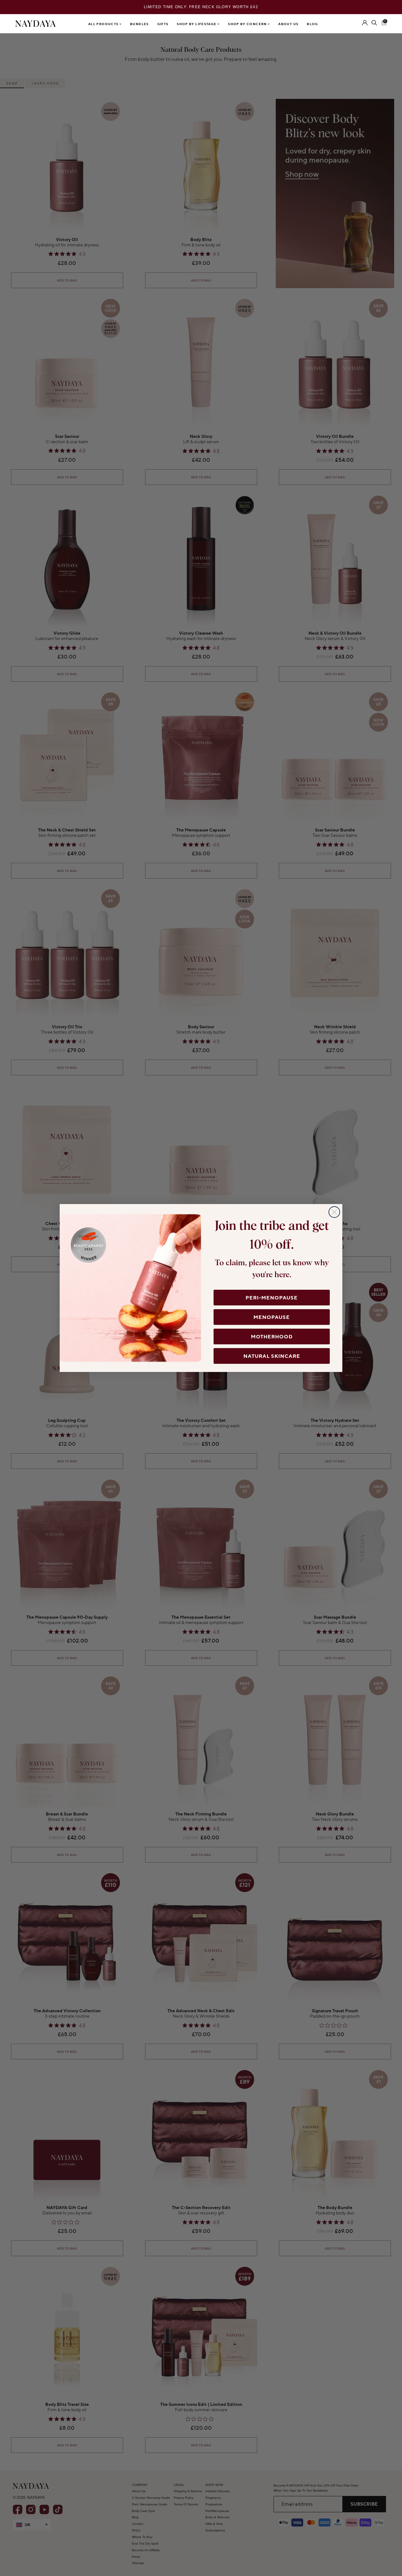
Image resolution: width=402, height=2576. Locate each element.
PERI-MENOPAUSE (272, 1298)
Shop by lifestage (197, 24)
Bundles (139, 24)
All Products (104, 24)
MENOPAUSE (272, 1317)
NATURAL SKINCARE (272, 1356)
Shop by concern (248, 24)
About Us (288, 24)
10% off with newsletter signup (201, 7)
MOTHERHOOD (272, 1336)
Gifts (163, 24)
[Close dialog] (334, 1212)
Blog (312, 24)
